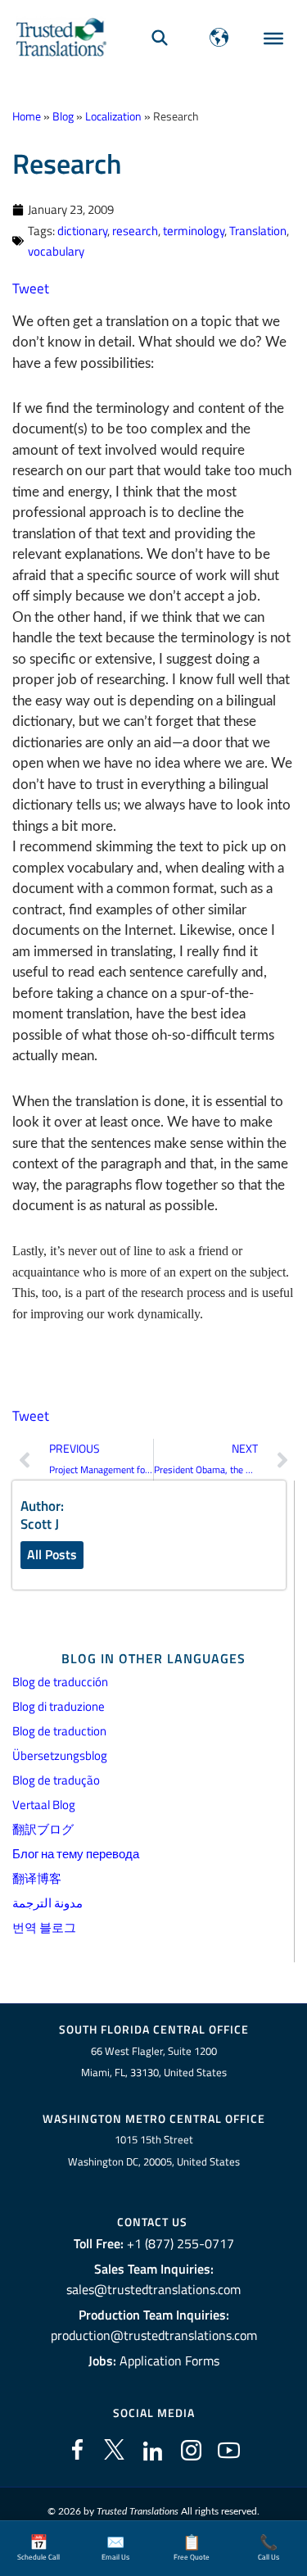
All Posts (52, 1554)
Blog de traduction (59, 1731)
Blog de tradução (56, 1780)
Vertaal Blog (44, 1805)
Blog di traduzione (59, 1706)
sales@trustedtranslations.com (153, 2289)
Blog (63, 116)
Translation (258, 231)
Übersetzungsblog (60, 1755)
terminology (194, 231)
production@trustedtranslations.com (154, 2335)
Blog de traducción (60, 1682)
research (135, 231)
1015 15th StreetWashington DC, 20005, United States (154, 2150)
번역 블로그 (44, 1927)
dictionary (82, 231)
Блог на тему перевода (76, 1854)
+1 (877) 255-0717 (181, 2243)
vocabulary (56, 251)
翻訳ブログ (43, 1829)
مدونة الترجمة (47, 1903)
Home (27, 116)
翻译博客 (37, 1878)
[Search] (160, 37)
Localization (113, 116)
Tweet (31, 288)
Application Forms (169, 2361)
